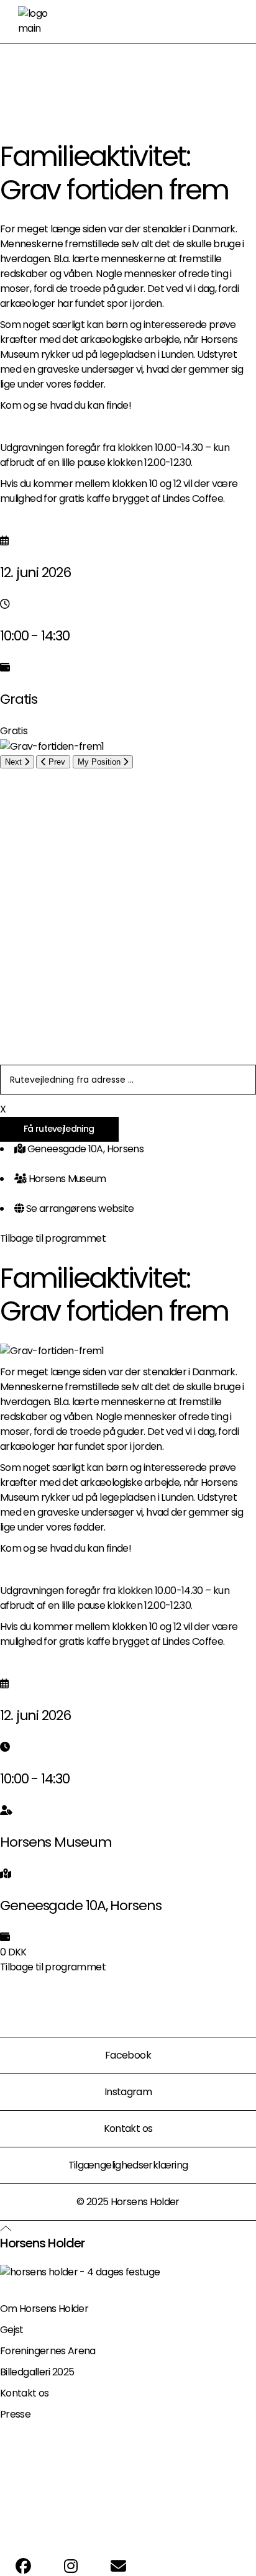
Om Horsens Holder (44, 2309)
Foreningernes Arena (48, 2351)
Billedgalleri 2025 (37, 2372)
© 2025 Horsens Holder (128, 2202)
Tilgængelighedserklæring (128, 2165)
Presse (15, 2414)
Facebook (128, 2055)
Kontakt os (128, 2128)
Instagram (128, 2092)
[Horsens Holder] (80, 2271)
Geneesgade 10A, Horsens (85, 1149)
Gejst (12, 2330)
